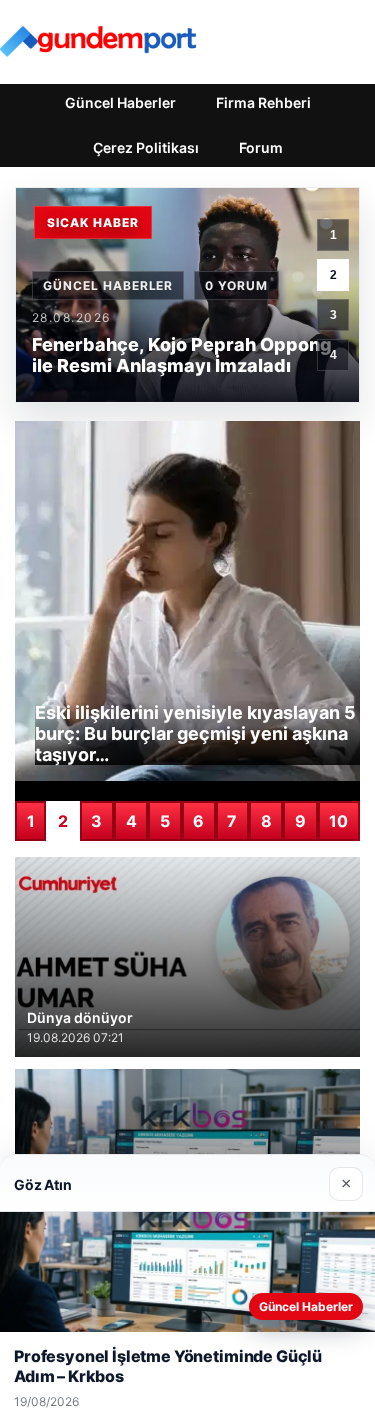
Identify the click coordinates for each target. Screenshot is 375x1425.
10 (338, 821)
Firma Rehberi (263, 102)
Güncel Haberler (120, 102)
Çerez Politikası (146, 147)
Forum (261, 147)
